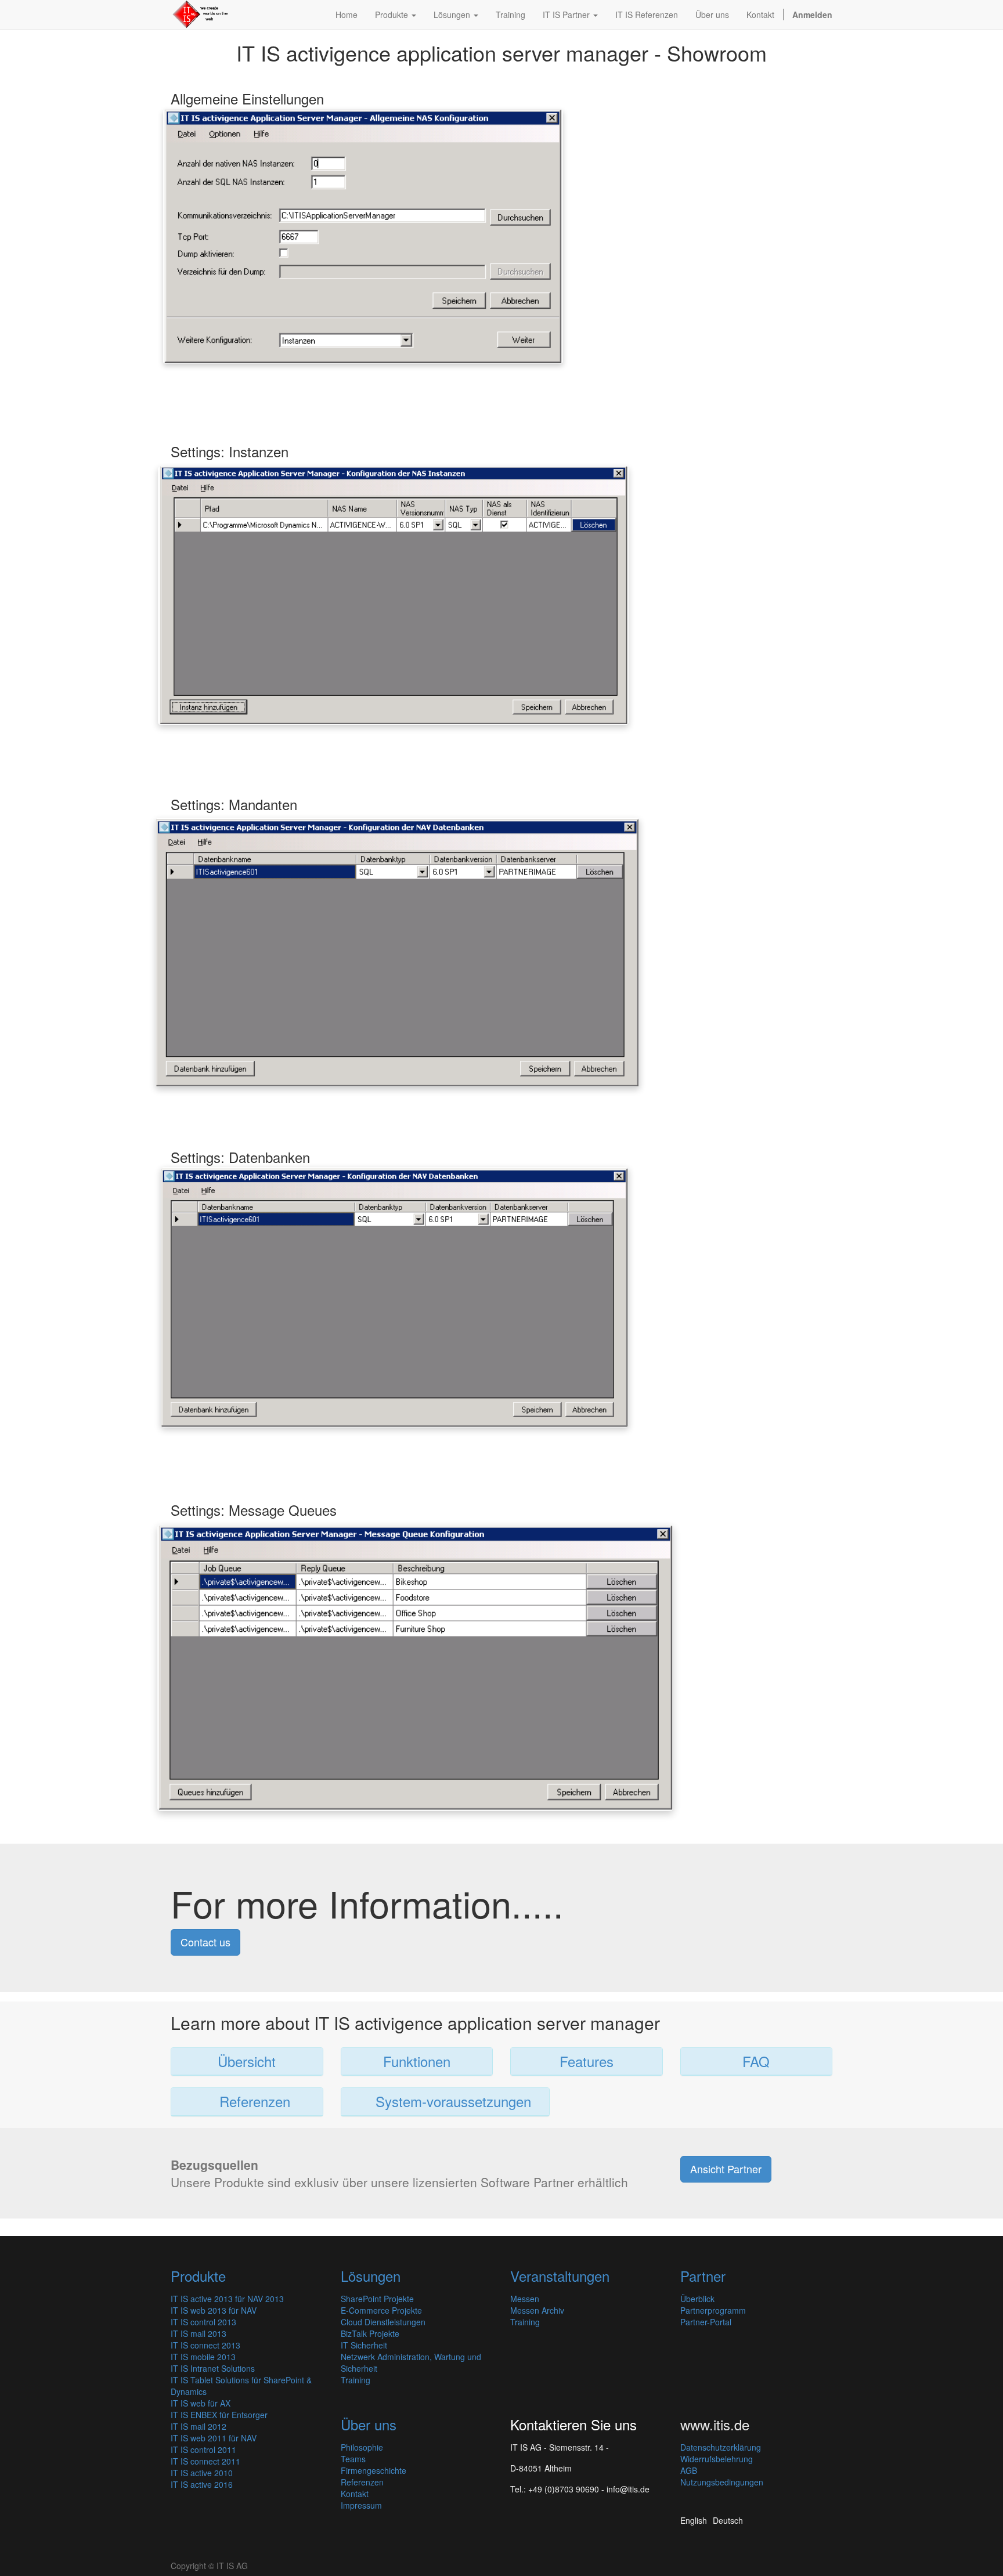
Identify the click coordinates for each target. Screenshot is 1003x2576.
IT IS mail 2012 (199, 2426)
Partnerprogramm (713, 2310)
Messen (525, 2299)
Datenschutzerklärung (721, 2447)
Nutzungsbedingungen (722, 2482)
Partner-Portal (706, 2322)
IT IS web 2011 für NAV (214, 2438)
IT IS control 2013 (203, 2322)
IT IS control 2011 (203, 2449)
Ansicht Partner (726, 2169)
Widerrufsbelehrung (717, 2459)
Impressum (361, 2505)
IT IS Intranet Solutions (213, 2368)
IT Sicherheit (364, 2345)
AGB (689, 2470)
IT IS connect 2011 (205, 2461)
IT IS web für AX (201, 2403)
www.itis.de (715, 2424)
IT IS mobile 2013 (203, 2357)
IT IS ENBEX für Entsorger (219, 2415)
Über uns (369, 2424)
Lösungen (371, 2276)
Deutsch (728, 2520)
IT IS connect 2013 (205, 2345)
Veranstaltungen (560, 2276)
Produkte (198, 2276)
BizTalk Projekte (370, 2333)
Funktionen (417, 2061)
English (694, 2520)
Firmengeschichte (374, 2470)
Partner (703, 2276)
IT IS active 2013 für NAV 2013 (227, 2299)
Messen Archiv (537, 2310)
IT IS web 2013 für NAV (214, 2310)
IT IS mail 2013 (199, 2333)
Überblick (697, 2299)
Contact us (205, 1942)
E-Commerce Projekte (381, 2310)
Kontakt (355, 2494)
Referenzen (251, 2101)
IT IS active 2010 (202, 2473)
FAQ (756, 2061)
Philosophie (362, 2447)
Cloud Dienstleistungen (383, 2322)
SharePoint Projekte (377, 2299)
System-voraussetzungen (445, 2101)
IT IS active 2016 (202, 2484)
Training (356, 2380)
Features (587, 2061)
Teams (353, 2459)
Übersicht (247, 2061)
